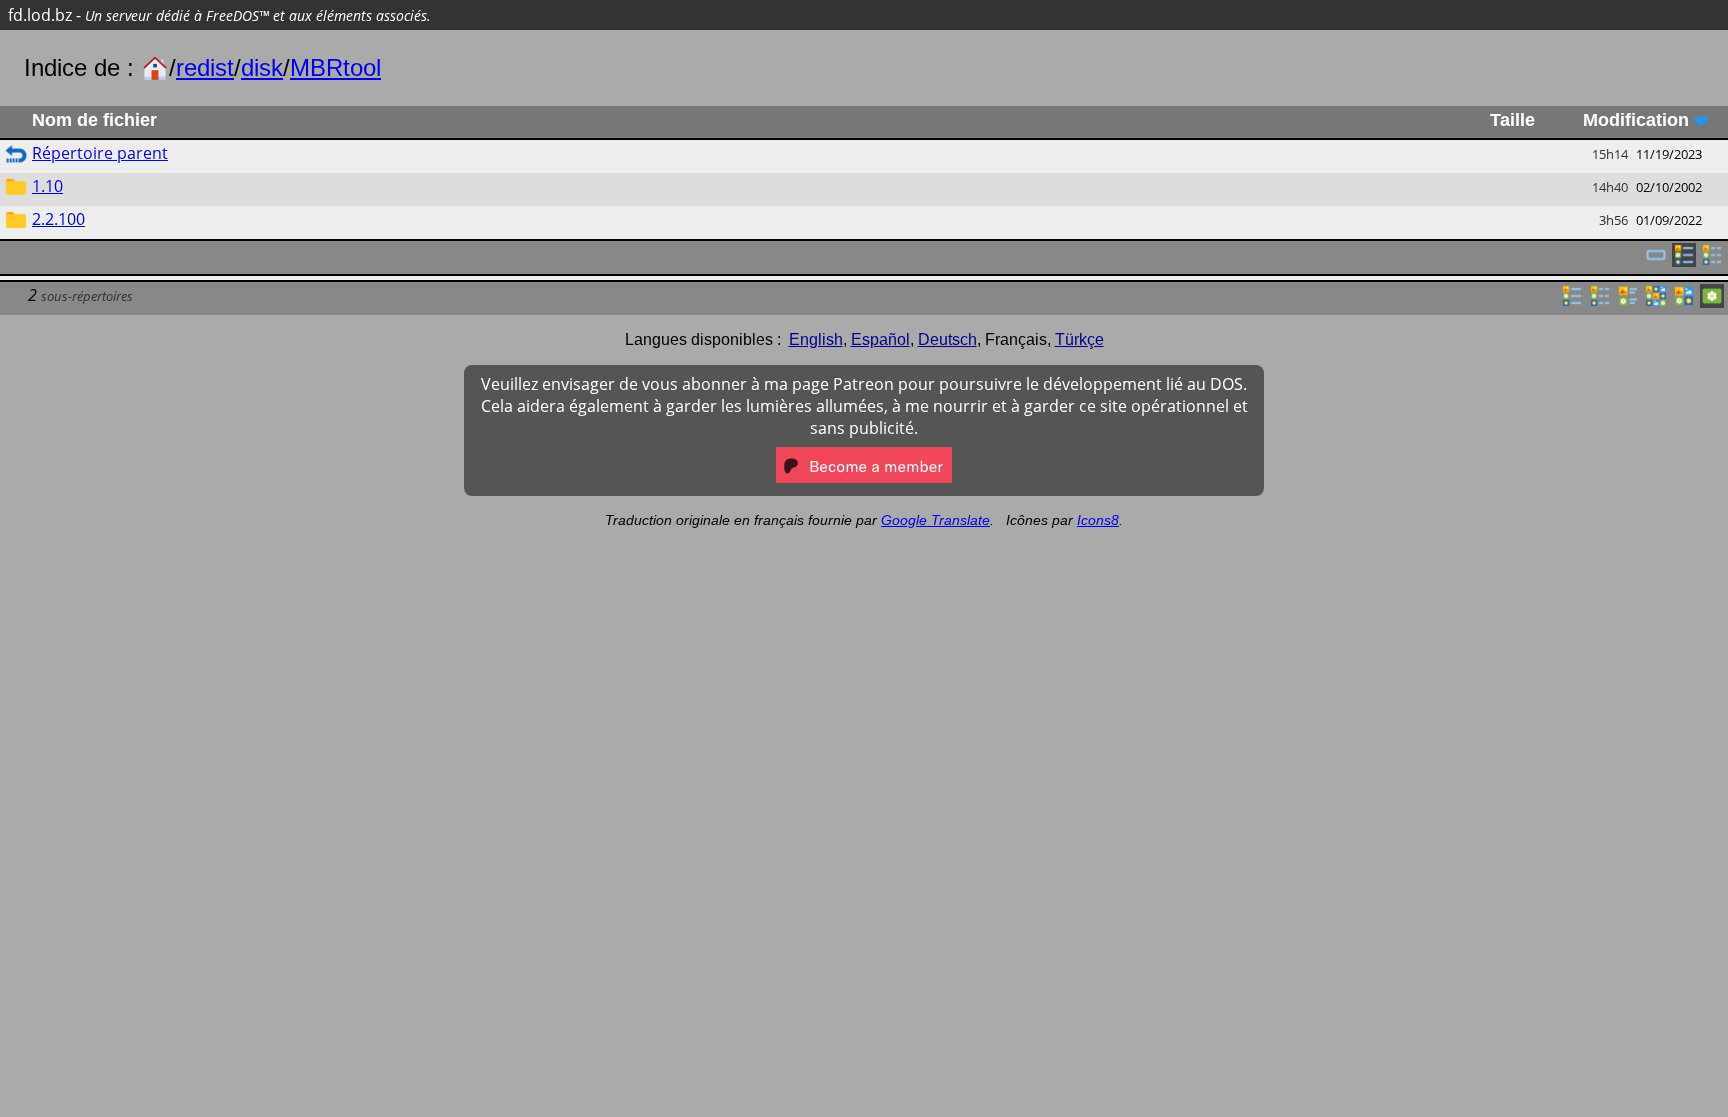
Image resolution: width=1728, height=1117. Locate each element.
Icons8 (1098, 520)
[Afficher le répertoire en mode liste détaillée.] (1600, 302)
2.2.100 (58, 219)
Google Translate (935, 520)
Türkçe (1079, 339)
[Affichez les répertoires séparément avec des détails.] (1712, 261)
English (816, 339)
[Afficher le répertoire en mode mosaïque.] (1628, 302)
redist (205, 67)
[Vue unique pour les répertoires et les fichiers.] (1656, 261)
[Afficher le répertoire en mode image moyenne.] (1684, 302)
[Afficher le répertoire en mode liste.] (1572, 302)
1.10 (47, 186)
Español (880, 339)
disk (262, 67)
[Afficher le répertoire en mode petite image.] (1656, 302)
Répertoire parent (100, 153)
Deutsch (947, 339)
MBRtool (335, 67)
